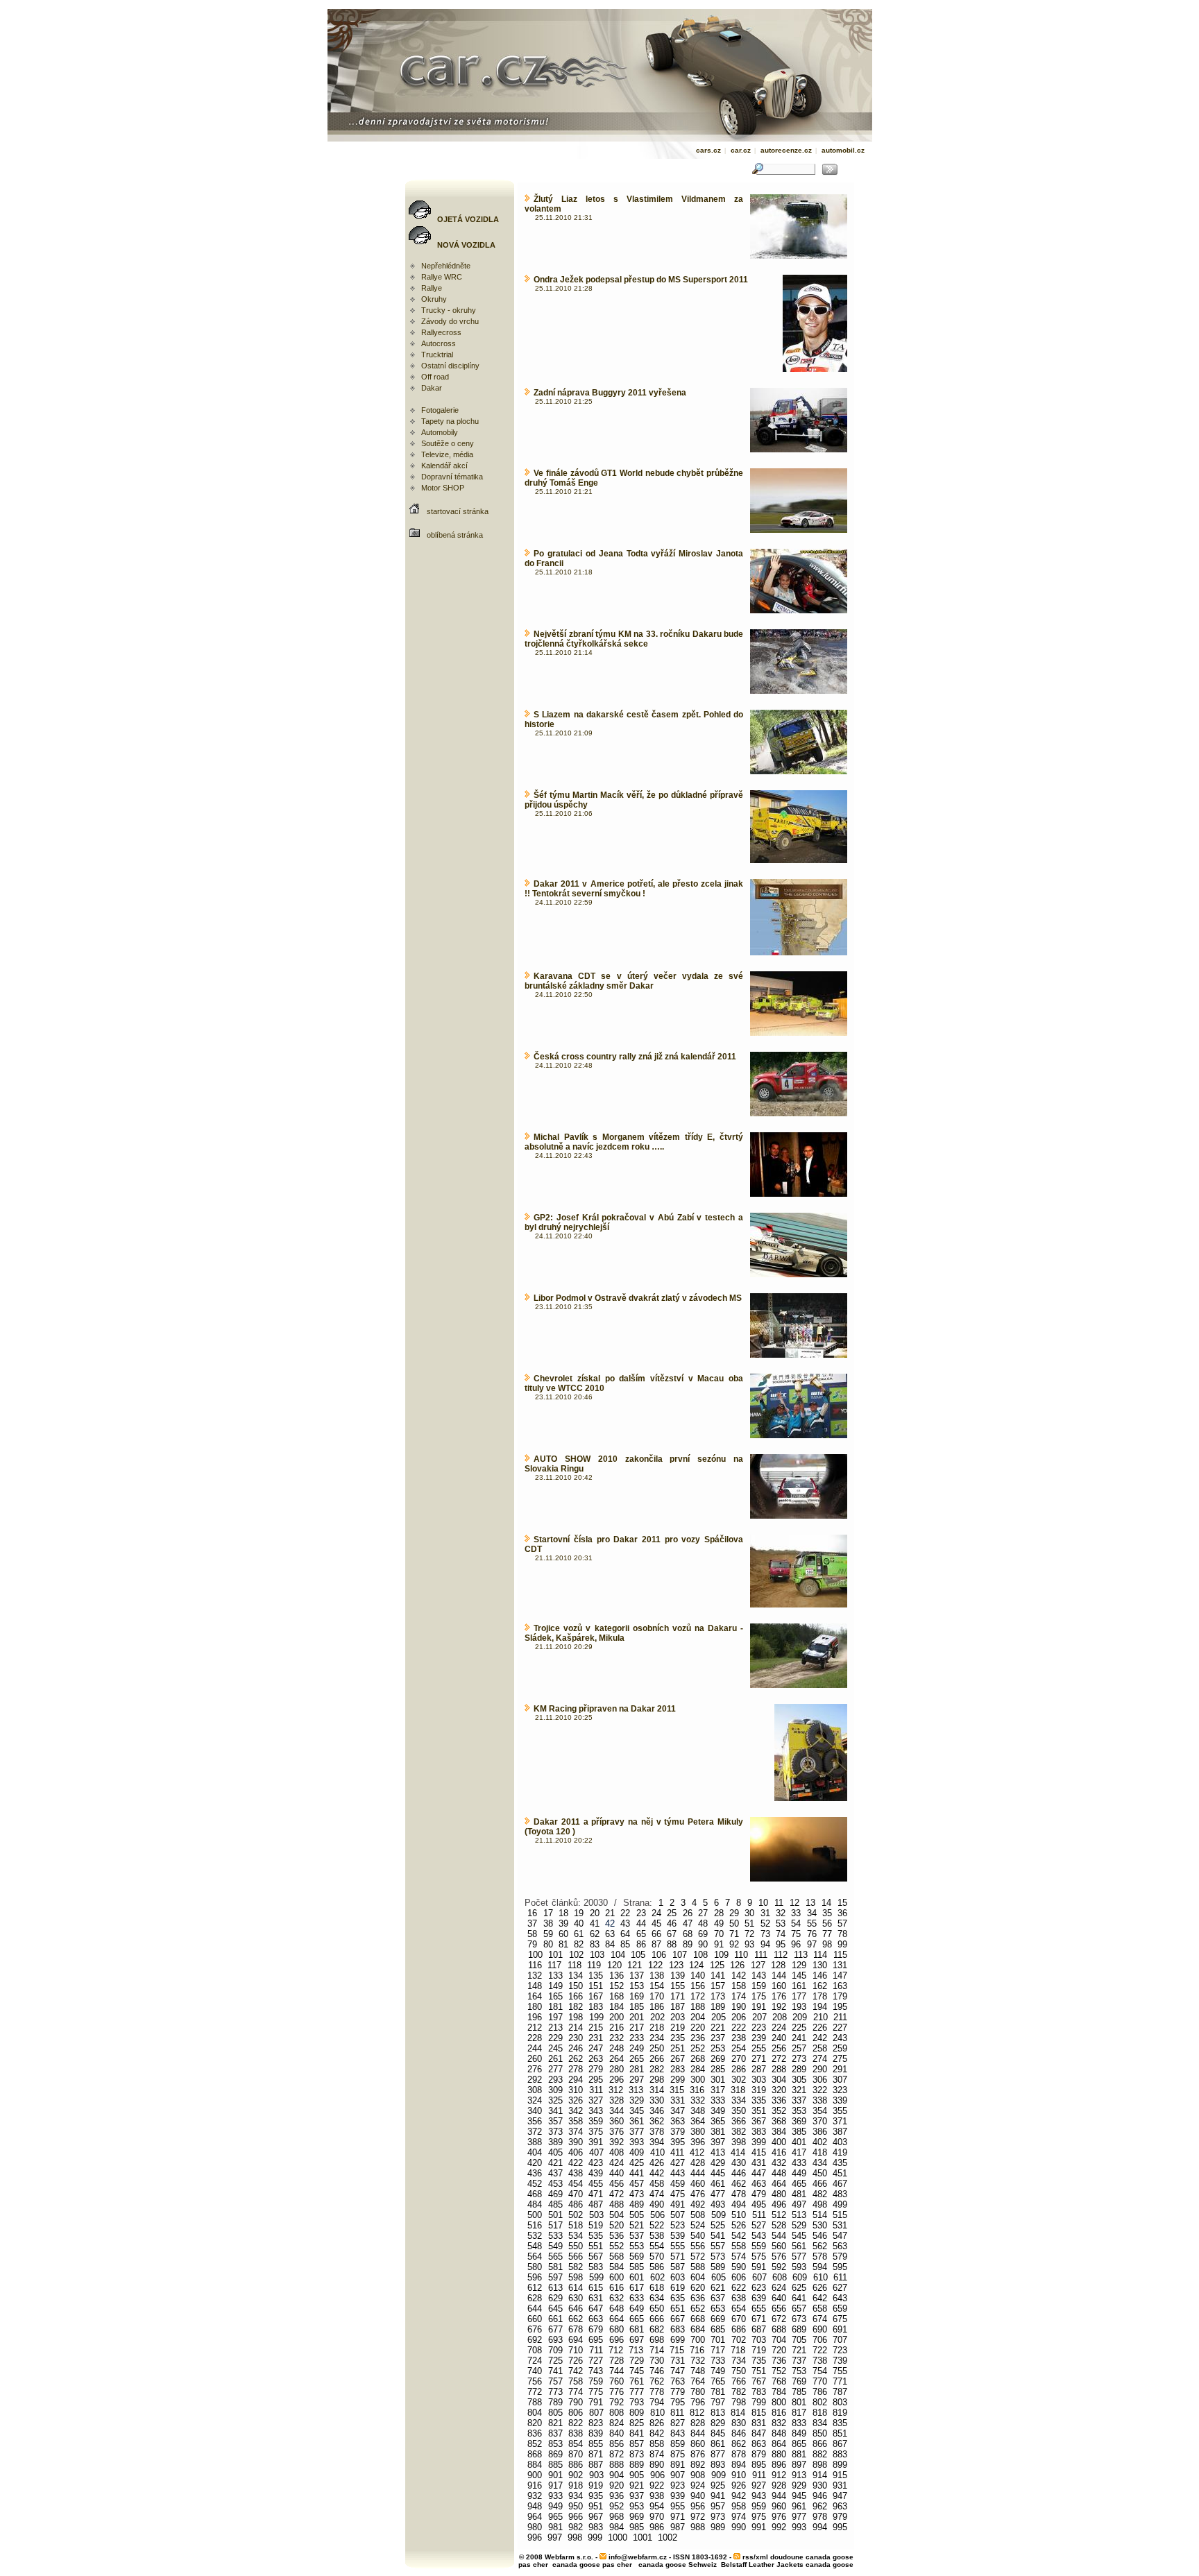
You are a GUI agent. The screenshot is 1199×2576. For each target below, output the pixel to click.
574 (739, 2257)
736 (779, 2361)
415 (759, 2152)
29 (734, 1913)
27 (703, 1913)
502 (576, 2215)
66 (656, 1934)
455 (596, 2184)
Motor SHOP (443, 488)
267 (678, 2059)
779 (678, 2392)
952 (616, 2506)
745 (637, 2371)
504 (616, 2215)
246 (576, 2048)
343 (596, 2111)
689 (799, 2329)
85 (625, 1944)
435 (840, 2163)
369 (799, 2121)
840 (616, 2433)
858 (657, 2444)
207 (759, 2017)
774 (576, 2392)
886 (576, 2465)
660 (535, 2319)
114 (820, 1955)
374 (576, 2132)
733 (718, 2361)
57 (842, 1924)
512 (779, 2215)
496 (779, 2204)
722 (820, 2350)
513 (799, 2215)
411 (677, 2152)
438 (576, 2173)
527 (759, 2225)
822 (576, 2423)
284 (698, 2069)
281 (637, 2069)
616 (616, 2288)
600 (616, 2277)
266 (657, 2059)
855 (596, 2444)
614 (576, 2288)
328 (616, 2100)
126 (737, 1965)
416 (779, 2152)
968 (616, 2517)
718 (738, 2350)
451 (840, 2173)
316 (697, 2090)
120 (614, 1965)
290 (820, 2069)
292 (535, 2080)
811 (677, 2413)
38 (548, 1924)
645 (555, 2309)
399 (759, 2142)
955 (678, 2506)
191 (759, 2007)
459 (678, 2184)
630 (576, 2298)
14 (826, 1903)
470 (576, 2194)
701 (718, 2340)
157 (718, 1986)
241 (799, 2038)
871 (596, 2454)
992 (779, 2527)
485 (555, 2204)
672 (779, 2319)
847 (759, 2433)
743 (596, 2371)
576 (779, 2257)
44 (641, 1924)
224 (779, 2028)
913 (799, 2475)
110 (741, 1955)
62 (595, 1934)
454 (576, 2184)
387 (840, 2132)
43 (625, 1924)
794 (657, 2402)
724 (535, 2361)
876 (698, 2454)
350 (739, 2111)
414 (738, 2152)
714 (657, 2350)
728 (616, 2361)
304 (779, 2080)
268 (698, 2059)
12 (794, 1903)
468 (535, 2194)
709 (555, 2350)
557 (718, 2246)
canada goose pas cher (592, 2565)
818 (820, 2413)
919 (596, 2485)
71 (734, 1934)
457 (637, 2184)
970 (657, 2517)
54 (796, 1924)
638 (739, 2298)
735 (759, 2361)
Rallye (432, 288)
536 (616, 2236)
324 (535, 2100)
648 (616, 2309)
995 (840, 2527)
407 (596, 2152)
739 (840, 2361)
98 (827, 1944)
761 (637, 2381)
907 (678, 2475)
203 (678, 2017)
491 (678, 2204)
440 (616, 2173)
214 (576, 2028)
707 (840, 2340)
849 (799, 2433)
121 (635, 1965)
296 (616, 2080)
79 (532, 1944)
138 (657, 1976)
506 (657, 2215)
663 (596, 2319)
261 (555, 2059)
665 (637, 2319)
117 (554, 1965)
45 (656, 1924)
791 (596, 2402)
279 (596, 2069)
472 (616, 2194)
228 (535, 2038)
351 (759, 2111)
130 (820, 1965)
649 (637, 2309)
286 (739, 2069)
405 (555, 2152)
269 (718, 2059)
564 (535, 2257)
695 (596, 2340)
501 (555, 2215)
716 (697, 2350)
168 (616, 1996)
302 (739, 2080)
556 (698, 2246)
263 (596, 2059)
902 (576, 2475)
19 (579, 1913)
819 (840, 2413)
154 (657, 1986)
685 (718, 2329)
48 (703, 1924)
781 (718, 2392)
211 (840, 2017)
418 (820, 2152)
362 (657, 2121)
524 (698, 2225)
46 (672, 1924)
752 (779, 2371)
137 (637, 1976)
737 (799, 2361)
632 (616, 2298)
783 (759, 2392)
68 (688, 1934)
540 (698, 2236)
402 (820, 2142)
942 (739, 2496)
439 (596, 2173)
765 (718, 2381)
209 (800, 2017)
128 (778, 1965)
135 (596, 1976)
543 (759, 2236)
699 (678, 2340)
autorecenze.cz (786, 150)
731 (678, 2361)
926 (739, 2485)
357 (555, 2121)
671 (759, 2319)
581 (555, 2267)
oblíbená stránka (455, 535)
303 (759, 2080)
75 (796, 1934)
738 (820, 2361)
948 (535, 2506)
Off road (435, 377)
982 (576, 2527)
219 (678, 2028)
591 (759, 2267)
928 (779, 2485)
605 (718, 2277)
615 (596, 2288)
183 (596, 2007)
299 (678, 2080)
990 (739, 2527)
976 (779, 2517)
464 (779, 2184)
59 (548, 1934)
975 (759, 2517)
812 (697, 2413)
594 (820, 2267)
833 (799, 2423)
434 (820, 2163)
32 (781, 1913)
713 (636, 2350)
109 (721, 1955)
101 (555, 1955)
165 (555, 1996)
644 (535, 2309)
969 (637, 2517)
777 (637, 2392)
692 (535, 2340)
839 (596, 2433)
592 (779, 2267)
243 (840, 2038)
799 (759, 2402)
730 (657, 2361)
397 (718, 2142)
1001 (643, 2537)
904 (616, 2475)
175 (759, 1996)
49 (719, 1924)
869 (555, 2454)
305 (799, 2080)
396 (698, 2142)
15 (842, 1903)
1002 (667, 2537)
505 (637, 2215)
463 (759, 2184)
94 (765, 1944)
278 (576, 2069)
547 (840, 2236)
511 (759, 2215)
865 (799, 2444)
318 (738, 2090)
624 (779, 2288)
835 (840, 2423)
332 (698, 2100)
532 (535, 2236)
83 (595, 1944)
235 (678, 2038)
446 (739, 2173)
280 (616, 2069)
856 (616, 2444)
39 (563, 1924)
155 (678, 1986)
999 (595, 2537)
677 (555, 2329)
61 (579, 1934)
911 (759, 2475)
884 (535, 2465)
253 (718, 2048)
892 (698, 2465)
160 (779, 1986)
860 (698, 2444)
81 (563, 1944)
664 (616, 2319)
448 (779, 2173)
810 (657, 2413)
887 (596, 2465)
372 (535, 2132)
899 (840, 2465)
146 (820, 1976)
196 (535, 2017)
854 (576, 2444)
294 (576, 2080)
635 (678, 2298)
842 (657, 2433)
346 (657, 2111)
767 (759, 2381)
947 (840, 2496)
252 (698, 2048)
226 (820, 2028)
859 (678, 2444)
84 (610, 1944)
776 (616, 2392)
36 (842, 1913)
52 (765, 1924)
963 (840, 2506)
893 (718, 2465)
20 (595, 1913)
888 (616, 2465)
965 (555, 2517)
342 (576, 2111)
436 (535, 2173)
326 (576, 2100)
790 (576, 2402)
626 (820, 2288)
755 (840, 2371)
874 (657, 2454)
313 (636, 2090)
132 (535, 1976)
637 (718, 2298)
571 (678, 2257)
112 (781, 1955)
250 (657, 2048)
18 (563, 1913)
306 (820, 2080)
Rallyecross (441, 332)
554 (657, 2246)
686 (739, 2329)
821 (555, 2423)
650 (657, 2309)
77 (827, 1934)
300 (698, 2080)
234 (657, 2038)
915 (840, 2475)
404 (535, 2152)
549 (555, 2246)
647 (596, 2309)
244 (535, 2048)
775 (596, 2392)
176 (779, 1996)
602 (657, 2277)
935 (596, 2496)
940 (698, 2496)
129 (799, 1965)
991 (759, 2527)
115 (840, 1955)
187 (678, 2007)
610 (820, 2277)
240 (779, 2038)
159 (759, 1986)
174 (739, 1996)
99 (842, 1944)
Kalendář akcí (444, 466)
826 (657, 2423)
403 (840, 2142)
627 (840, 2288)
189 (718, 2007)
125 (717, 1965)
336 (779, 2100)
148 (535, 1986)
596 (535, 2277)
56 (827, 1924)
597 (555, 2277)
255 (759, 2048)
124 (696, 1965)
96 (796, 1944)
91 (719, 1944)
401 (799, 2142)
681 (637, 2329)
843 (678, 2433)
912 (779, 2475)
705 (799, 2340)
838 (576, 2433)
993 (799, 2527)
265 (637, 2059)
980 (535, 2527)
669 (718, 2319)
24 (656, 1913)
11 (779, 1903)
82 (579, 1944)
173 (718, 1996)
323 (840, 2090)
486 (576, 2204)
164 (535, 1996)
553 (637, 2246)
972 (698, 2517)
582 (576, 2267)
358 (576, 2121)
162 (820, 1986)
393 (637, 2142)
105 (638, 1955)
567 (596, 2257)
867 (840, 2444)
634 (657, 2298)
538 (657, 2236)
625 (799, 2288)
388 (535, 2142)
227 (840, 2028)
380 (698, 2132)
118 (575, 1965)
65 (641, 1934)
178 (820, 1996)
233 (637, 2038)
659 (840, 2309)
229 (555, 2038)
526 (739, 2225)
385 (799, 2132)
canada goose (830, 2565)
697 (637, 2340)
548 (535, 2246)
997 (555, 2537)
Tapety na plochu (450, 421)
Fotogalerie (440, 410)
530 (820, 2225)
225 (799, 2028)
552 (616, 2246)
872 (616, 2454)
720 (779, 2350)
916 (535, 2485)
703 (759, 2340)
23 (641, 1913)
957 (718, 2506)
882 (820, 2454)
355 (840, 2111)
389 (555, 2142)
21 (610, 1913)
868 (535, 2454)
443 (678, 2173)
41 (595, 1924)
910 (739, 2475)
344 (616, 2111)
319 (759, 2090)
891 (678, 2465)
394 (657, 2142)
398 (739, 2142)
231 (596, 2038)
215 (596, 2028)
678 (576, 2329)
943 (759, 2496)
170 (657, 1996)
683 (678, 2329)
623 (759, 2288)
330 (657, 2100)
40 (579, 1924)
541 (718, 2236)
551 (596, 2246)
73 (765, 1934)
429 (718, 2163)
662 (576, 2319)
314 (657, 2090)
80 (548, 1944)
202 (657, 2017)
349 (718, 2111)
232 (616, 2038)
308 (535, 2090)
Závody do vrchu (450, 321)
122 (655, 1965)
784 (779, 2392)
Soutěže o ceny (448, 443)
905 (637, 2475)
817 (799, 2413)
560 (779, 2246)
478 (739, 2194)
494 (739, 2204)
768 (779, 2381)
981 (555, 2527)
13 (810, 1903)
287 (759, 2069)
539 (678, 2236)
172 (698, 1996)
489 (637, 2204)
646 (576, 2309)
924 (698, 2485)
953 (637, 2506)
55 (812, 1924)
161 (799, 1986)
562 (820, 2246)
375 (596, 2132)
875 (678, 2454)
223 (759, 2028)
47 (688, 1924)
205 (718, 2017)
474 (657, 2194)
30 (749, 1913)
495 (759, 2204)
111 (761, 1955)
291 (840, 2069)
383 (759, 2132)
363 (678, 2121)
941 (718, 2496)
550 (576, 2246)
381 (718, 2132)
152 (616, 1986)
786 (820, 2392)
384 (779, 2132)
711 (596, 2350)
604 (698, 2277)
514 (820, 2215)
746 (657, 2371)
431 (759, 2163)
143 (759, 1976)
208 (780, 2017)
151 (596, 1986)
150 (576, 1986)
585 (637, 2267)
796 (698, 2402)
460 (698, 2184)
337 (799, 2100)
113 (801, 1955)
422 (576, 2163)
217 (637, 2028)
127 (758, 1965)
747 (678, 2371)
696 (616, 2340)
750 (739, 2371)
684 (698, 2329)
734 (739, 2361)
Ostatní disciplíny (450, 366)
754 (820, 2371)
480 (779, 2194)
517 (555, 2225)
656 (779, 2309)
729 (637, 2361)
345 (637, 2111)
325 (555, 2100)
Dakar (432, 388)
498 (820, 2204)
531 (840, 2225)
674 (820, 2319)
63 (610, 1934)
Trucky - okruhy (449, 310)
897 (799, 2465)
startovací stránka (458, 511)
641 (799, 2298)
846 (739, 2433)
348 (698, 2111)
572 (698, 2257)
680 (616, 2329)
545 (799, 2236)
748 (698, 2371)
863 (759, 2444)
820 (535, 2423)
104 (618, 1955)
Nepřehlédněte (446, 266)
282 (657, 2069)
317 (718, 2090)
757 (555, 2381)
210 (820, 2017)
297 (637, 2080)
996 (535, 2537)
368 (779, 2121)
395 (678, 2142)
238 (739, 2038)
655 (759, 2309)
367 (759, 2121)
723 (840, 2350)
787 (840, 2392)
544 (779, 2236)
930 (820, 2485)
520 (616, 2225)
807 (596, 2413)
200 (616, 2017)
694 (576, 2340)
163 (840, 1986)
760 (616, 2381)
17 (548, 1913)
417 (799, 2152)
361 (637, 2121)
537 (637, 2236)
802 (820, 2402)
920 (616, 2485)
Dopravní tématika (452, 477)
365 (718, 2121)
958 (739, 2506)
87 (656, 1944)
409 (637, 2152)
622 (739, 2288)
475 (678, 2194)
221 (718, 2028)
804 (535, 2413)
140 (698, 1976)
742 (576, 2371)
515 (840, 2215)
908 (698, 2475)
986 (657, 2527)
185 (637, 2007)
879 (759, 2454)
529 (799, 2225)
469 (555, 2194)
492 (698, 2204)
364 (698, 2121)
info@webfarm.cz (638, 2557)
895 (759, 2465)
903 (596, 2475)
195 (840, 2007)
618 (657, 2288)
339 (840, 2100)
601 (637, 2277)
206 (739, 2017)
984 (616, 2527)
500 (535, 2215)
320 (779, 2090)
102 (576, 1955)
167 (596, 1996)
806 (576, 2413)
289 (799, 2069)
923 (678, 2485)
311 (596, 2090)
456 (616, 2184)
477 (718, 2194)
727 (596, 2361)
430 (739, 2163)
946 (820, 2496)
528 (779, 2225)
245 (555, 2048)
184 (616, 2007)
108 (700, 1955)
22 (625, 1913)
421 (555, 2163)
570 (657, 2257)
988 (698, 2527)
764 (698, 2381)
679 (596, 2329)
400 (779, 2142)
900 (535, 2475)
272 (779, 2059)
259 (840, 2048)
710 (576, 2350)
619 (678, 2288)
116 (535, 1965)
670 (739, 2319)
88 (672, 1944)
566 (576, 2257)
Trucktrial (437, 355)
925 (718, 2485)
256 (779, 2048)
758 (576, 2381)
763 (678, 2381)
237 (718, 2038)
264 (616, 2059)
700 (698, 2340)
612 (535, 2288)
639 (759, 2298)
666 (657, 2319)
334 (739, 2100)
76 (812, 1934)
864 (779, 2444)
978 (820, 2517)
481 (799, 2194)
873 (637, 2454)
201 (637, 2017)
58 (532, 1934)
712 (616, 2350)
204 (698, 2017)
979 (840, 2517)
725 (555, 2361)
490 (657, 2204)
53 (781, 1924)
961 (799, 2506)
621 (718, 2288)
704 (779, 2340)
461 (718, 2184)
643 (840, 2298)
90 (703, 1944)
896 (779, 2465)
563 (840, 2246)
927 (759, 2485)
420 (535, 2163)
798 (739, 2402)
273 (799, 2059)
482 (820, 2194)
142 (739, 1976)
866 (820, 2444)
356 (535, 2121)
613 (555, 2288)
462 (739, 2184)
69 (703, 1934)
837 (555, 2433)
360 (616, 2121)
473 (637, 2194)
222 (739, 2028)
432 (779, 2163)
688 (779, 2329)
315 (677, 2090)
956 (698, 2506)
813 (718, 2413)
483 (840, 2194)
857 (637, 2444)
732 (698, 2361)
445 (718, 2173)
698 (657, 2340)
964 (535, 2517)
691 (840, 2329)
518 (576, 2225)
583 (596, 2267)
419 (840, 2152)
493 (718, 2204)
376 (616, 2132)
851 (840, 2433)
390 (576, 2142)
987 (678, 2527)
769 (799, 2381)
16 (532, 1913)
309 (555, 2090)
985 (637, 2527)
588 (698, 2267)
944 (779, 2496)
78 (842, 1934)
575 (759, 2257)
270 (739, 2059)
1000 (618, 2537)
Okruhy (434, 299)
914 (820, 2475)
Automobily (440, 432)
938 (657, 2496)
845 (718, 2433)
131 (840, 1965)
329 (637, 2100)
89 (688, 1944)
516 (535, 2225)
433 (799, 2163)
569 (637, 2257)
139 (678, 1976)
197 (555, 2017)
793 (637, 2402)
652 (698, 2309)
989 (718, 2527)
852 (535, 2444)
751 (759, 2371)
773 (555, 2392)
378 (657, 2132)
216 (616, 2028)
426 (657, 2163)
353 (799, 2111)
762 (657, 2381)
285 (718, 2069)
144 (779, 1976)
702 (739, 2340)
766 (739, 2381)
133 (555, 1976)
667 (678, 2319)
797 (718, 2402)
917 (555, 2485)
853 (555, 2444)
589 (718, 2267)
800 (779, 2402)
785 (799, 2392)
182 (576, 2007)
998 (575, 2537)
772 (535, 2392)
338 (820, 2100)
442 (657, 2173)
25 (672, 1913)
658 (820, 2309)
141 (718, 1976)
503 (596, 2215)
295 (596, 2080)
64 (625, 1934)
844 (698, 2433)
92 (734, 1944)
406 (576, 2152)
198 (576, 2017)
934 (576, 2496)
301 (718, 2080)
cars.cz (708, 150)
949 (555, 2506)
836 (535, 2433)
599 (596, 2277)
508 (698, 2215)
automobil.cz (843, 150)
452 (535, 2184)
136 (616, 1976)
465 (799, 2184)
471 (596, 2194)
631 (596, 2298)
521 (637, 2225)
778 (657, 2392)
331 (678, 2100)
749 (718, 2371)
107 (680, 1955)
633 (637, 2298)
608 (780, 2277)
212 (535, 2028)
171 (678, 1996)
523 (678, 2225)
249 (637, 2048)
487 (596, 2204)
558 (739, 2246)
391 (596, 2142)
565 (555, 2257)
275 (840, 2059)
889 (637, 2465)
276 (535, 2069)
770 (820, 2381)
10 (763, 1903)
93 (749, 1944)
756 (535, 2381)
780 (698, 2392)
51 (749, 1924)
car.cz (741, 150)
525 (718, 2225)
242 (820, 2038)
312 (616, 2090)
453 (555, 2184)
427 (678, 2163)
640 (779, 2298)
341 (555, 2111)
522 (657, 2225)
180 (535, 2007)
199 (596, 2017)
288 (779, 2069)
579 (840, 2257)
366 (739, 2121)
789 (555, 2402)
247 (596, 2048)
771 (840, 2381)
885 (555, 2465)
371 (840, 2121)
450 (820, 2173)
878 (739, 2454)
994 (820, 2527)
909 (718, 2475)
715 (677, 2350)
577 (799, 2257)
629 (555, 2298)
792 (616, 2402)
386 (820, 2132)
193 (799, 2007)
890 (657, 2465)
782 (739, 2392)
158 (739, 1986)
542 (739, 2236)
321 (799, 2090)
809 (637, 2413)
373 (555, 2132)
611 (840, 2277)
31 (765, 1913)
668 (698, 2319)
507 (678, 2215)
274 (820, 2059)
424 (616, 2163)
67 (672, 1934)
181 (555, 2007)
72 (749, 1934)
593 (799, 2267)
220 (698, 2028)
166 (576, 1996)
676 (535, 2329)
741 (555, 2371)
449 (799, 2173)
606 (739, 2277)
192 (779, 2007)
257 (799, 2048)
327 (596, 2100)
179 (840, 1996)
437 (555, 2173)
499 (840, 2204)
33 (796, 1913)
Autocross (439, 343)
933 (555, 2496)
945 (799, 2496)
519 (596, 2225)
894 (739, 2465)
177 (799, 1996)
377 (637, 2132)
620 (698, 2288)
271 (759, 2059)
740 (535, 2371)
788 (535, 2402)
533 (555, 2236)
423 (596, 2163)
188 (698, 2007)
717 (718, 2350)
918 (576, 2485)
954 (657, 2506)
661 (555, 2319)
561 (799, 2246)
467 (840, 2184)
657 (799, 2309)
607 (759, 2277)
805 (555, 2413)
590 (739, 2267)
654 (739, 2309)
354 (820, 2111)
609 (800, 2277)
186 (657, 2007)
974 (739, 2517)
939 (678, 2496)
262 (576, 2059)
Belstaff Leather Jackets (762, 2565)
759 (596, 2381)
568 (616, 2257)
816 (779, 2413)
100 (535, 1955)
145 (799, 1976)
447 (759, 2173)
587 (678, 2267)
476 (698, 2194)
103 (597, 1955)
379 (678, 2132)
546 (820, 2236)
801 (799, 2402)
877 (718, 2454)
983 (596, 2527)
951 (596, 2506)
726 (576, 2361)
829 (718, 2423)
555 (678, 2246)
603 (678, 2277)
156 (698, 1986)
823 (596, 2423)
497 (799, 2204)
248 (616, 2048)
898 (820, 2465)
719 (759, 2350)
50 (734, 1924)
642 (820, 2298)
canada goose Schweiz (678, 2565)
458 (657, 2184)
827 (678, 2423)
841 (637, 2433)
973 (718, 2517)
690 (820, 2329)
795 (678, 2402)
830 (739, 2423)
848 (779, 2433)
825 (637, 2423)
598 (576, 2277)
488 (616, 2204)
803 (840, 2402)
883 (840, 2454)
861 (718, 2444)
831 (759, 2423)
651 (678, 2309)
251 (678, 2048)
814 (738, 2413)
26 (688, 1913)
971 (678, 2517)
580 (535, 2267)
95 (781, 1944)
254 (739, 2048)
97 (812, 1944)
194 (820, 2007)
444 (698, 2173)
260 (535, 2059)
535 (596, 2236)
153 (637, 1986)
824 (616, 2423)
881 (799, 2454)
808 (616, 2413)
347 (678, 2111)
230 (576, 2038)
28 (719, 1913)
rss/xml (755, 2557)
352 (779, 2111)
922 (657, 2485)
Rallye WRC (442, 277)
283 (678, 2069)
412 (697, 2152)
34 (812, 1913)
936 (616, 2496)
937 (637, 2496)
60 (563, 1934)
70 (719, 1934)
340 (535, 2111)
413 (718, 2152)
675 (840, 2319)
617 (637, 2288)
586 (657, 2267)
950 (576, 2506)
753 (799, 2371)
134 (576, 1976)
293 (555, 2080)
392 (616, 2142)
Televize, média (447, 454)
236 (698, 2038)
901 (555, 2475)
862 (739, 2444)
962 (820, 2506)
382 (739, 2132)
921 (637, 2485)
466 (820, 2184)
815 (759, 2413)
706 (820, 2340)
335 (759, 2100)
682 (657, 2329)
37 (532, 1924)
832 (779, 2423)
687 (759, 2329)
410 (657, 2152)
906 (657, 2475)
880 (779, 2454)
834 (820, 2423)
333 (718, 2100)
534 (576, 2236)
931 (840, 2485)
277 (555, 2069)
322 (820, 2090)
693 (555, 2340)
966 (576, 2517)
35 (827, 1913)
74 (781, 1934)
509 (718, 2215)
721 (799, 2350)
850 (820, 2433)
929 (799, 2485)
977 (799, 2517)
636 (698, 2298)
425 (637, 2163)
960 (779, 2506)
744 (616, 2371)
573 (718, 2257)
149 (555, 1986)
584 (616, 2267)
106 (659, 1955)
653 (718, 2309)
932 (535, 2496)
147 (840, 1976)
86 (641, 1944)
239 (759, 2038)
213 (555, 2028)
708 (535, 2350)
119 (594, 1965)
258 (820, 2048)
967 (596, 2517)
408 (616, 2152)
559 (759, 2246)
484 (535, 2204)
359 (596, 2121)
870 (576, 2454)
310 (576, 2090)
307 (840, 2080)
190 (739, 2007)
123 (676, 1965)
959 (759, 2506)
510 (739, 2215)
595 (840, 2267)
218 (657, 2028)
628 (535, 2298)
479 (759, 2194)
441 (637, 2173)
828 (698, 2423)
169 (637, 1996)
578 (820, 2257)
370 (820, 2121)
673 (799, 2319)
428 (698, 2163)
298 (657, 2080)
